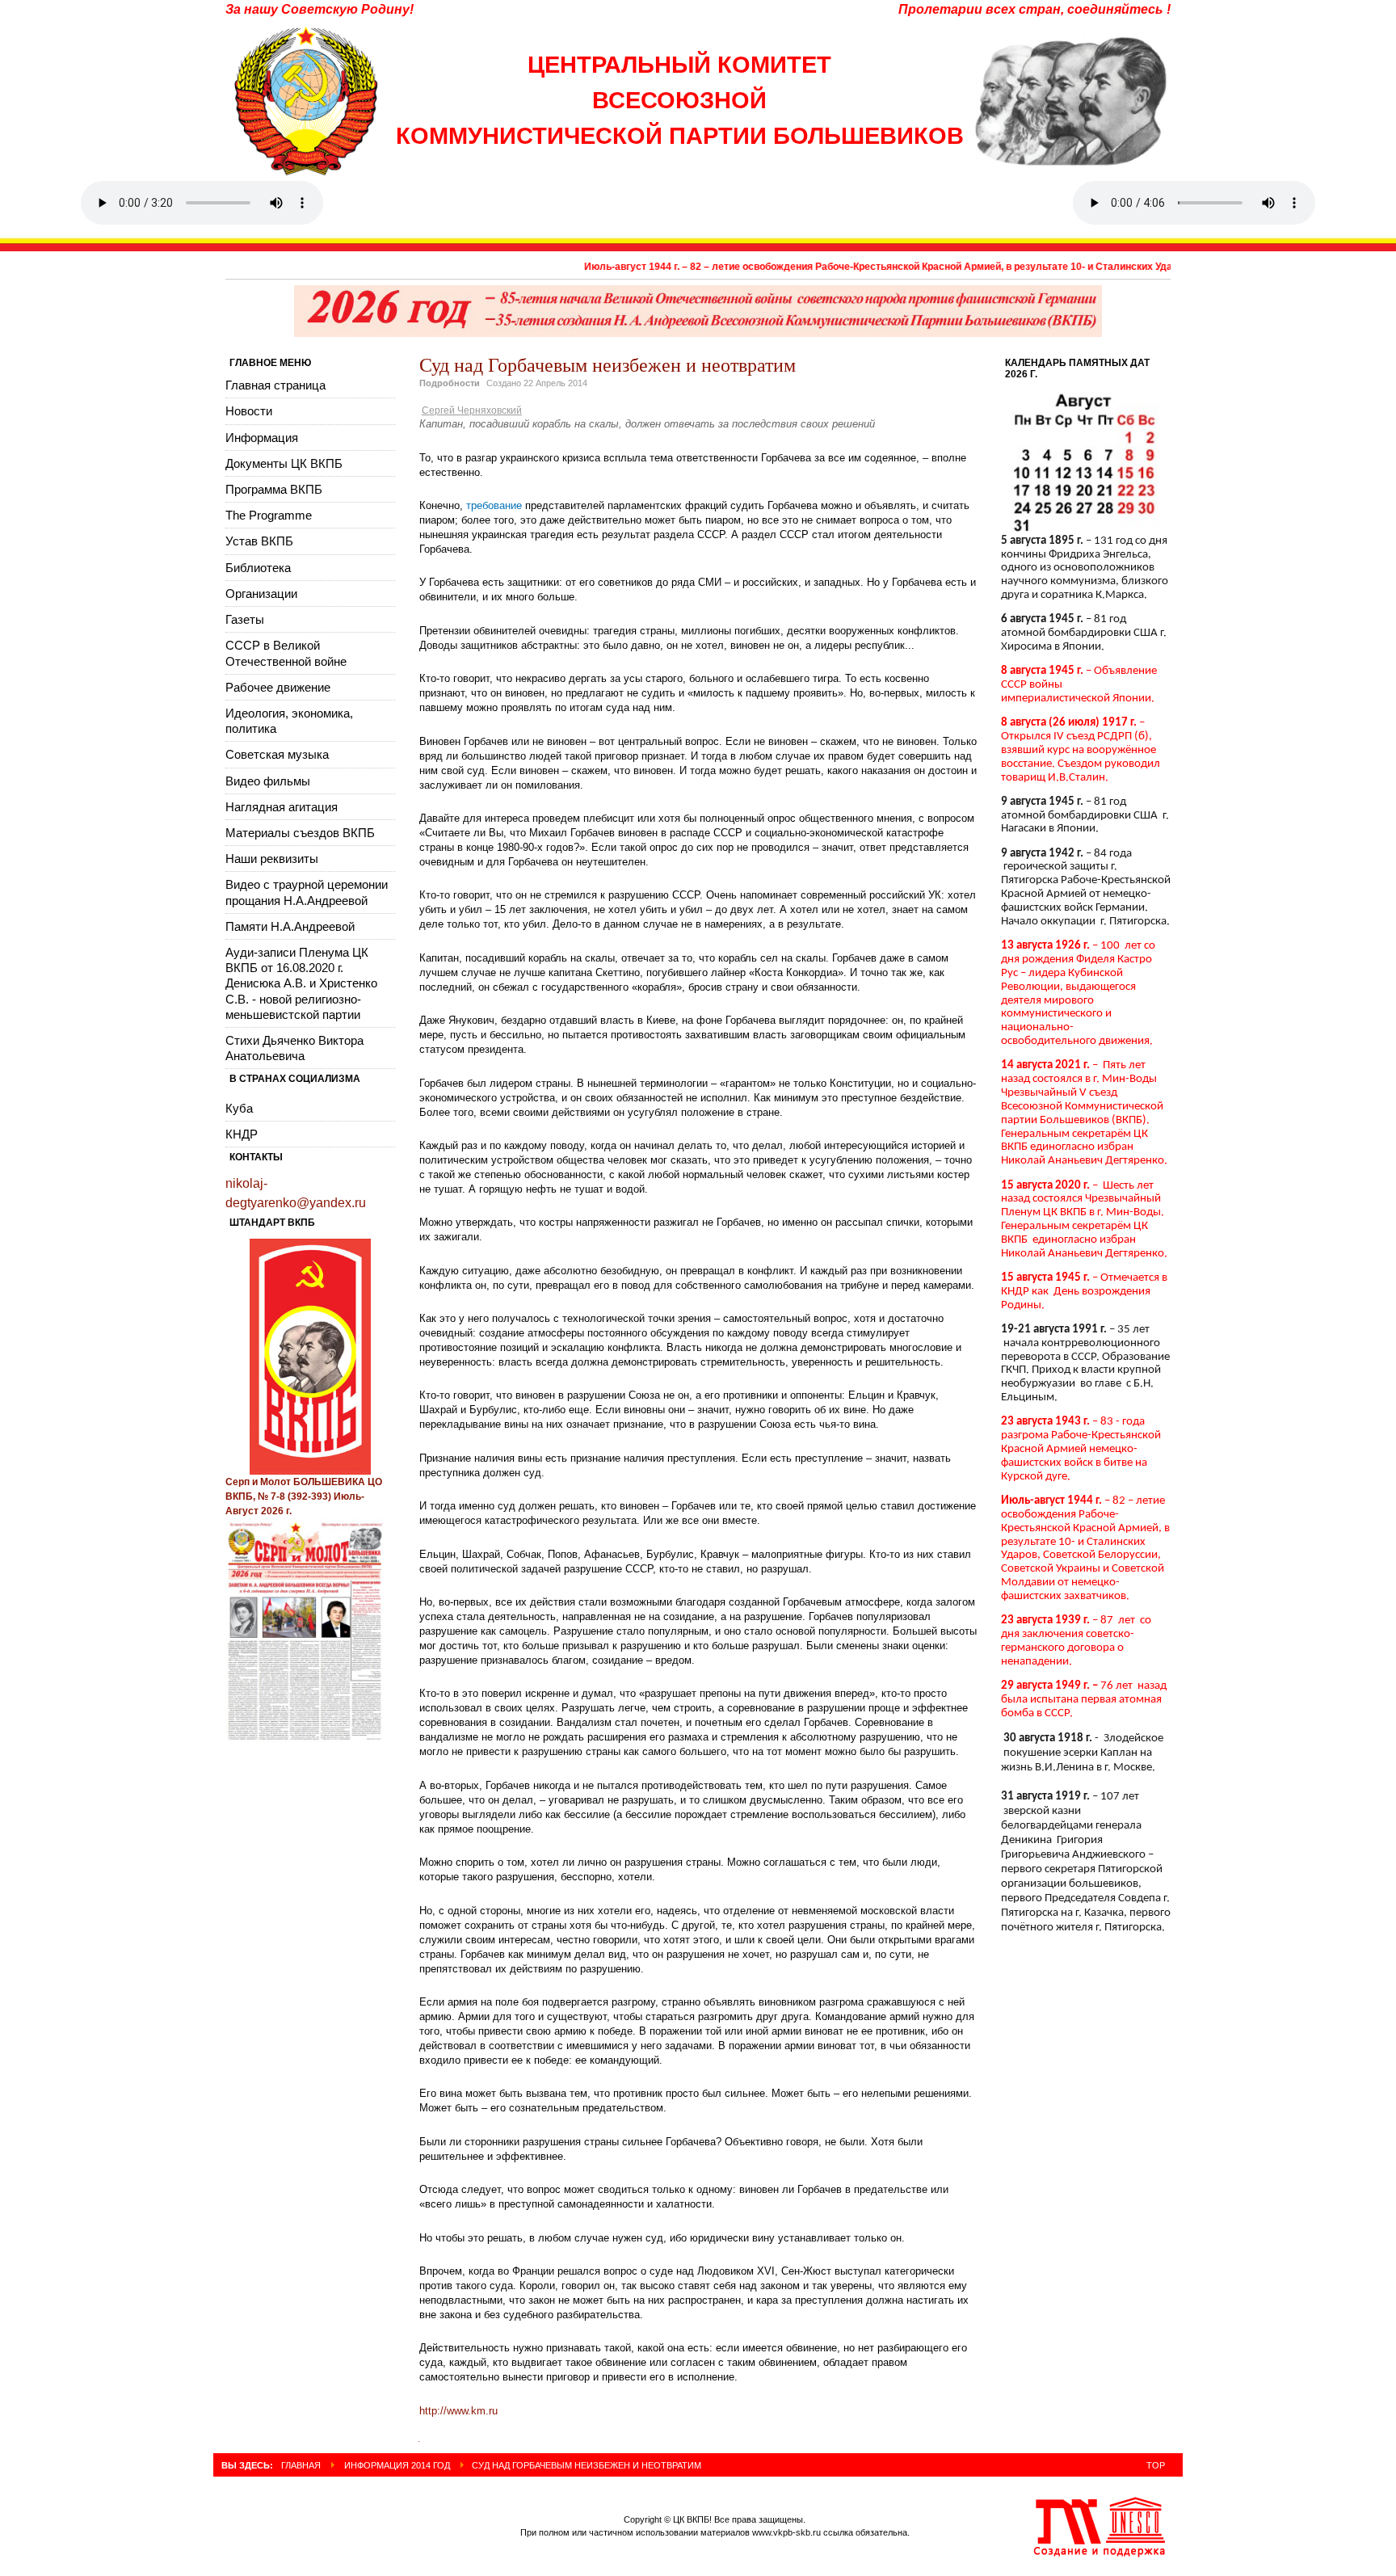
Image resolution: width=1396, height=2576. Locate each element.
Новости (249, 411)
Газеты (245, 619)
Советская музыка (277, 754)
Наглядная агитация (282, 807)
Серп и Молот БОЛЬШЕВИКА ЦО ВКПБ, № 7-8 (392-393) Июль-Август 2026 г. (304, 1496)
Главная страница (275, 385)
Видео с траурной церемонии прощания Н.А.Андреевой (307, 892)
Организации (261, 593)
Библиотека (258, 568)
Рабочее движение (278, 687)
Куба (239, 1108)
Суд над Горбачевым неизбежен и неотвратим (608, 364)
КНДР (242, 1134)
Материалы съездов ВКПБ (300, 833)
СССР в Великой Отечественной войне (286, 653)
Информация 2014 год (397, 2465)
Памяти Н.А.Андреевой (290, 926)
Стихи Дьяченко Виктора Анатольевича (294, 1048)
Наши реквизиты (272, 859)
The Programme (269, 515)
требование (494, 505)
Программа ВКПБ (274, 489)
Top (1156, 2465)
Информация (262, 438)
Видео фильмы (268, 781)
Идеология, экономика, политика (289, 721)
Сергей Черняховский (472, 410)
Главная (301, 2465)
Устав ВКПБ (259, 541)
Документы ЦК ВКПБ (284, 463)
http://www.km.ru (458, 2411)
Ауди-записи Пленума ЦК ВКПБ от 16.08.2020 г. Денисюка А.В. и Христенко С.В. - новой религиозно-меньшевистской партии (301, 983)
